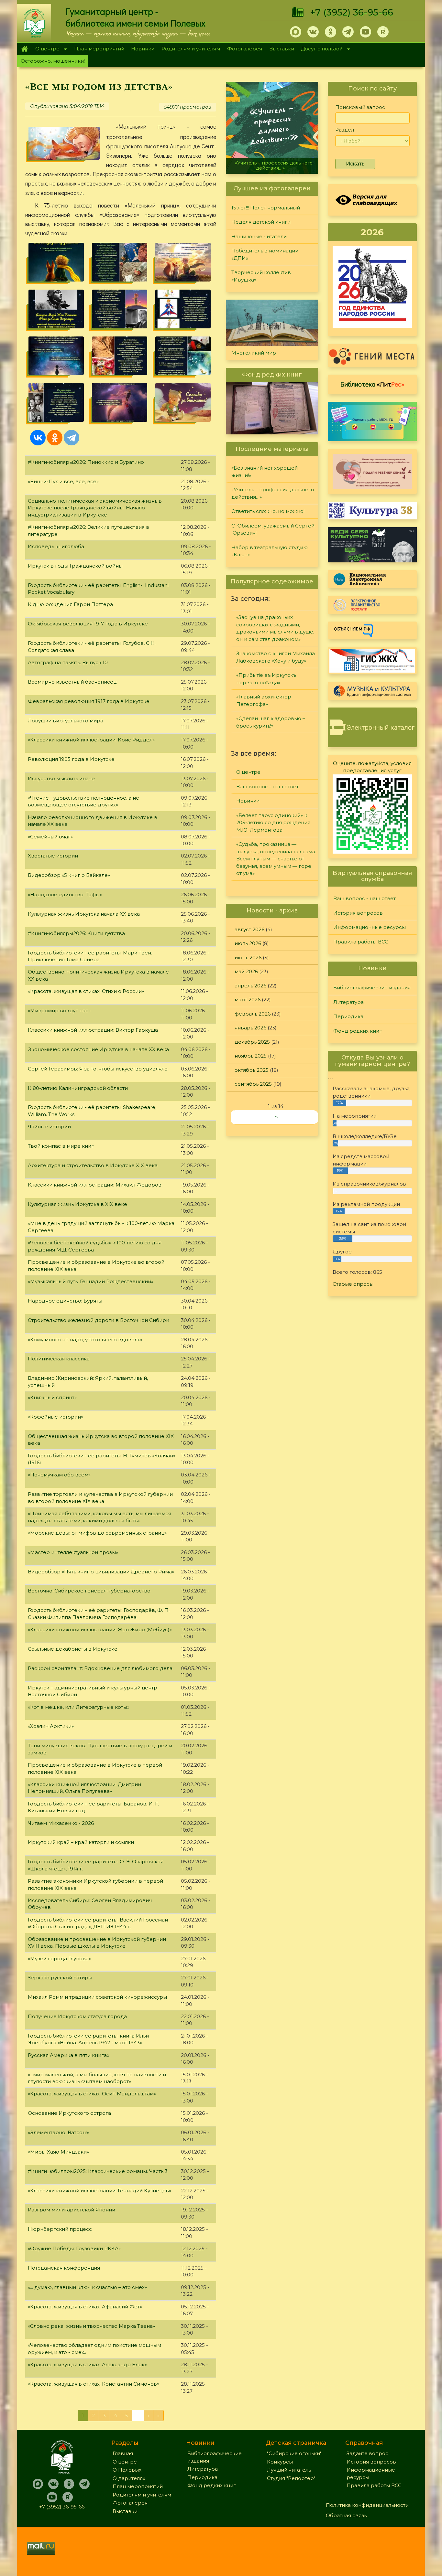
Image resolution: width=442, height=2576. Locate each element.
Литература (348, 1002)
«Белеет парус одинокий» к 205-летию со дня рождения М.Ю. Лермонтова (273, 823)
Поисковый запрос (360, 107)
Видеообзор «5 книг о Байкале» (69, 875)
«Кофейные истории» (55, 1417)
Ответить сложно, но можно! (272, 168)
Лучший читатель (289, 2470)
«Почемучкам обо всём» (59, 1475)
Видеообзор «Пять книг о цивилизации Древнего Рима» (101, 1572)
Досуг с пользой (320, 49)
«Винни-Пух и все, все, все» (63, 481)
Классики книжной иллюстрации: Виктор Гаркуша (93, 1030)
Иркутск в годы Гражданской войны (75, 566)
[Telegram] (72, 438)
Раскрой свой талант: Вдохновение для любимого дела (100, 1668)
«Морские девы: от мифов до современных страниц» (97, 1533)
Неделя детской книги (261, 222)
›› (276, 1117)
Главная (24, 49)
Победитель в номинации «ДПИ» (265, 254)
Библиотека (372, 384)
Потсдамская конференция (64, 2268)
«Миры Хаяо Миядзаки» (58, 2152)
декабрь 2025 (252, 1042)
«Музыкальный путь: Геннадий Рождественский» (91, 1281)
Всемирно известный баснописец (72, 682)
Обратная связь (346, 2515)
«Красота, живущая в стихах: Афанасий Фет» (85, 2307)
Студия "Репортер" (291, 2478)
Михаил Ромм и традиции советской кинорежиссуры (97, 1997)
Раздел (345, 130)
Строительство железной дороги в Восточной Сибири (99, 1320)
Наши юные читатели (259, 236)
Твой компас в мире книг (61, 1146)
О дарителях (129, 2478)
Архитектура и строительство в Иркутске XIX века (93, 1165)
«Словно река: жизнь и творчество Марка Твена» (91, 2326)
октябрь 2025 (252, 1070)
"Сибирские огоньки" (294, 2453)
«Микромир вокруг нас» (59, 1011)
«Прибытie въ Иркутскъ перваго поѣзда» (266, 679)
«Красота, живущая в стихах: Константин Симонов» (94, 2384)
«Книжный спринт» (52, 1397)
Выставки (282, 49)
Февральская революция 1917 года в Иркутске (89, 701)
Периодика (348, 1016)
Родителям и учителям (191, 49)
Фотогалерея (245, 49)
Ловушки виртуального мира (66, 721)
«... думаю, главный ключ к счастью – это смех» (87, 2287)
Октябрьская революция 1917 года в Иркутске (88, 624)
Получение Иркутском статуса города (77, 2016)
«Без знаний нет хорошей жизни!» (265, 472)
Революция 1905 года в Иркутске (71, 759)
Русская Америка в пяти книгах (69, 2055)
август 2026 (249, 929)
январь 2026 (250, 1028)
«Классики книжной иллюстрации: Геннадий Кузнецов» (99, 2191)
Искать (355, 164)
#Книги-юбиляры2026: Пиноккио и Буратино (86, 462)
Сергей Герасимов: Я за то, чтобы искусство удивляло (98, 1069)
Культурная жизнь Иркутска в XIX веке (77, 1204)
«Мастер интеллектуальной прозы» (73, 1552)
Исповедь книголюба (56, 546)
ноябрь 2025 (251, 1056)
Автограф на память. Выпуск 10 (68, 662)
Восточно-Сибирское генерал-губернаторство (89, 1591)
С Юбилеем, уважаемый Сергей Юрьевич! (273, 529)
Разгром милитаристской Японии (72, 2210)
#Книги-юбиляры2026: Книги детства (76, 933)
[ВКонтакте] (38, 438)
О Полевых (127, 2470)
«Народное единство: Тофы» (65, 894)
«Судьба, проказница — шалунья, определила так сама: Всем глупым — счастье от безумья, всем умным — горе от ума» (276, 859)
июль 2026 (248, 943)
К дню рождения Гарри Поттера (70, 604)
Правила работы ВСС (361, 942)
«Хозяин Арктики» (51, 1726)
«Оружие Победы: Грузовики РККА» (74, 2248)
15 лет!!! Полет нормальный (266, 208)
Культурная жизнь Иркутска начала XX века (84, 914)
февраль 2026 (253, 1014)
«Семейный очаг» (50, 837)
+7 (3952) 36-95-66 (352, 12)
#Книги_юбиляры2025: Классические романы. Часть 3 (98, 2171)
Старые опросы (353, 1284)
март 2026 (248, 1000)
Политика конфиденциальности (367, 2505)
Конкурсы (280, 2462)
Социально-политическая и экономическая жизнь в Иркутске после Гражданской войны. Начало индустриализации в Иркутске (95, 508)
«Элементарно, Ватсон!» (58, 2132)
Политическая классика (59, 1359)
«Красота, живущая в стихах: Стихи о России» (86, 991)
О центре (46, 49)
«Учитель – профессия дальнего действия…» (273, 493)
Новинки (143, 49)
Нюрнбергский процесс (60, 2229)
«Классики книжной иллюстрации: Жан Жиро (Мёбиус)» (100, 1629)
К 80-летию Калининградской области (78, 1088)
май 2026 (246, 971)
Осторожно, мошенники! (53, 61)
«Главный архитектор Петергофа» (264, 700)
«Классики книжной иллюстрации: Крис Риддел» (91, 740)
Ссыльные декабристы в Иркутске (73, 1649)
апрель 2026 (250, 986)
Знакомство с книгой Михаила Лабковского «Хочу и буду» (276, 657)
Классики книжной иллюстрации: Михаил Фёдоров (95, 1185)
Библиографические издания (372, 988)
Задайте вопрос (367, 2453)
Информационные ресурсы (370, 927)
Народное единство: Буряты (65, 1301)
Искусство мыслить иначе (61, 778)
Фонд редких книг (358, 1031)
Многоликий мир (254, 353)
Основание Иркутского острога (69, 2113)
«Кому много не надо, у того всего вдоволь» (85, 1340)
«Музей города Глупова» (59, 1959)
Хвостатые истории (53, 856)
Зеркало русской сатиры (60, 1978)
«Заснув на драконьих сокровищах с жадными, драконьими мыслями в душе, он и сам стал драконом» (275, 628)
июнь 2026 (248, 958)
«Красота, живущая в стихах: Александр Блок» (87, 2364)
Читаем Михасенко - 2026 (61, 1823)
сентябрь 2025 (253, 1084)
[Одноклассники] (55, 438)
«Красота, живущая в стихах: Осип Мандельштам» (92, 2094)
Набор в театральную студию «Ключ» (270, 551)
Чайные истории (49, 1127)
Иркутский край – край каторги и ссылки (81, 1842)
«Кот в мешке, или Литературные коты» (79, 1707)
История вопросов (358, 913)
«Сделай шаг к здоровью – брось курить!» (271, 722)
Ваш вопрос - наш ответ (267, 787)
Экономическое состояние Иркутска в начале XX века (98, 1049)
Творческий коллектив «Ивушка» (261, 276)
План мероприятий (99, 49)
